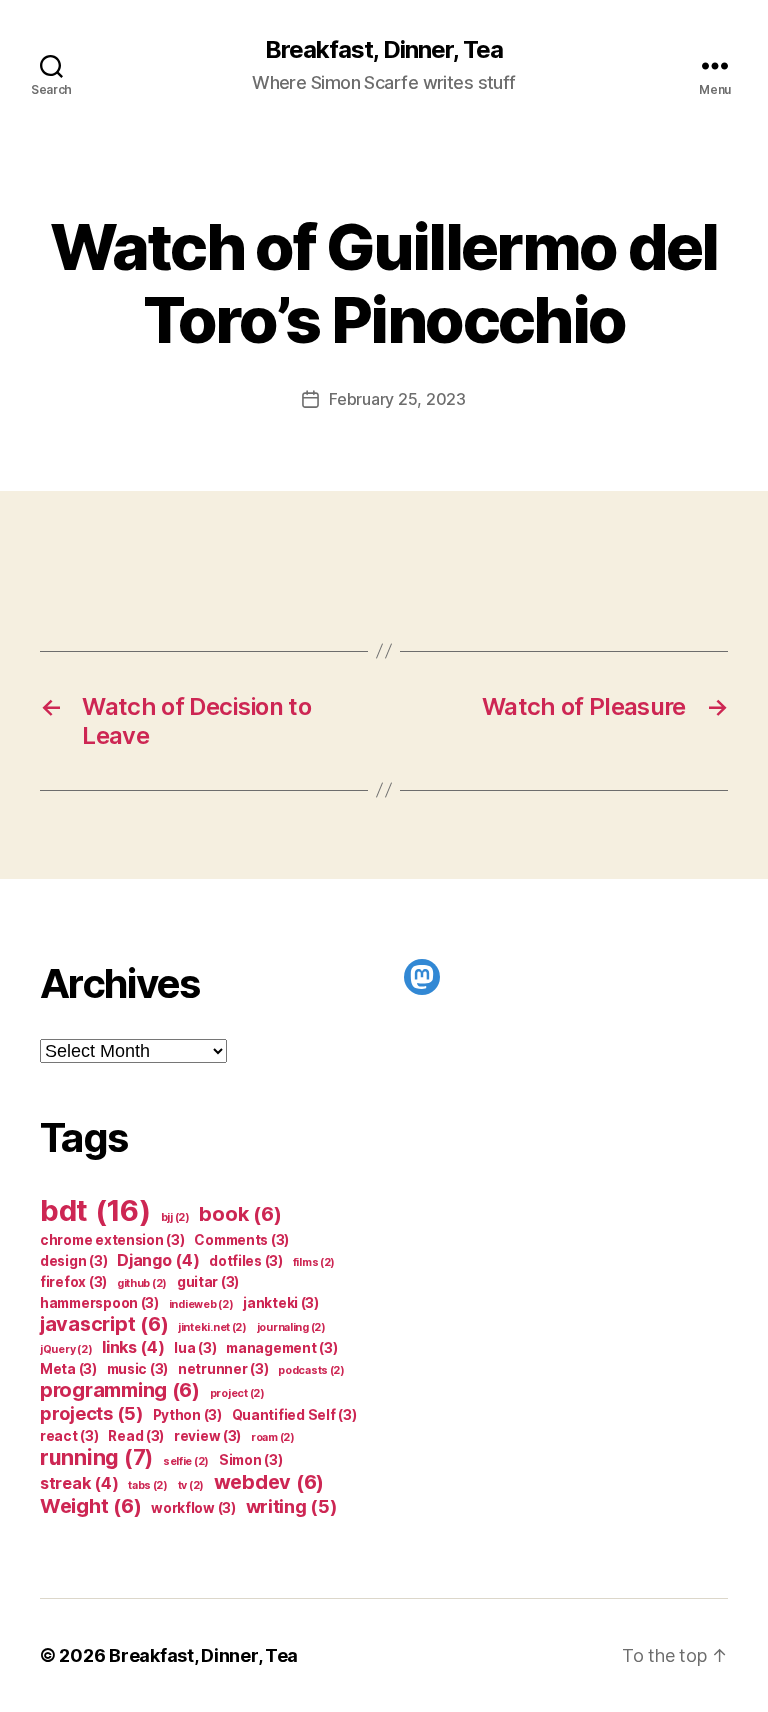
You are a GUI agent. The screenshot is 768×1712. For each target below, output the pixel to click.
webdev (269, 1482)
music (138, 1369)
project (237, 1393)
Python (187, 1415)
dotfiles (246, 1261)
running (96, 1457)
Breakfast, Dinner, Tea (384, 50)
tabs (148, 1485)
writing (291, 1506)
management (281, 1348)
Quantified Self (294, 1415)
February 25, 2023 (397, 399)
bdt (95, 1210)
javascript (104, 1324)
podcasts (311, 1370)
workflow (193, 1508)
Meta (68, 1369)
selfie (186, 1461)
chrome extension (112, 1240)
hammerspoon (99, 1303)
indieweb (201, 1304)
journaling (291, 1327)
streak (79, 1483)
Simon (251, 1460)
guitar (208, 1282)
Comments (241, 1240)
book (240, 1214)
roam (273, 1437)
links (133, 1347)
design (73, 1261)
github (142, 1283)
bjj (175, 1217)
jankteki (281, 1303)
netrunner (223, 1369)
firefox (73, 1282)
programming (120, 1390)
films (314, 1262)
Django (158, 1260)
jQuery (66, 1349)
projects (91, 1413)
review (207, 1436)
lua (195, 1348)
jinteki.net (212, 1327)
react (69, 1436)
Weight (90, 1506)
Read (136, 1436)
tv (191, 1485)
